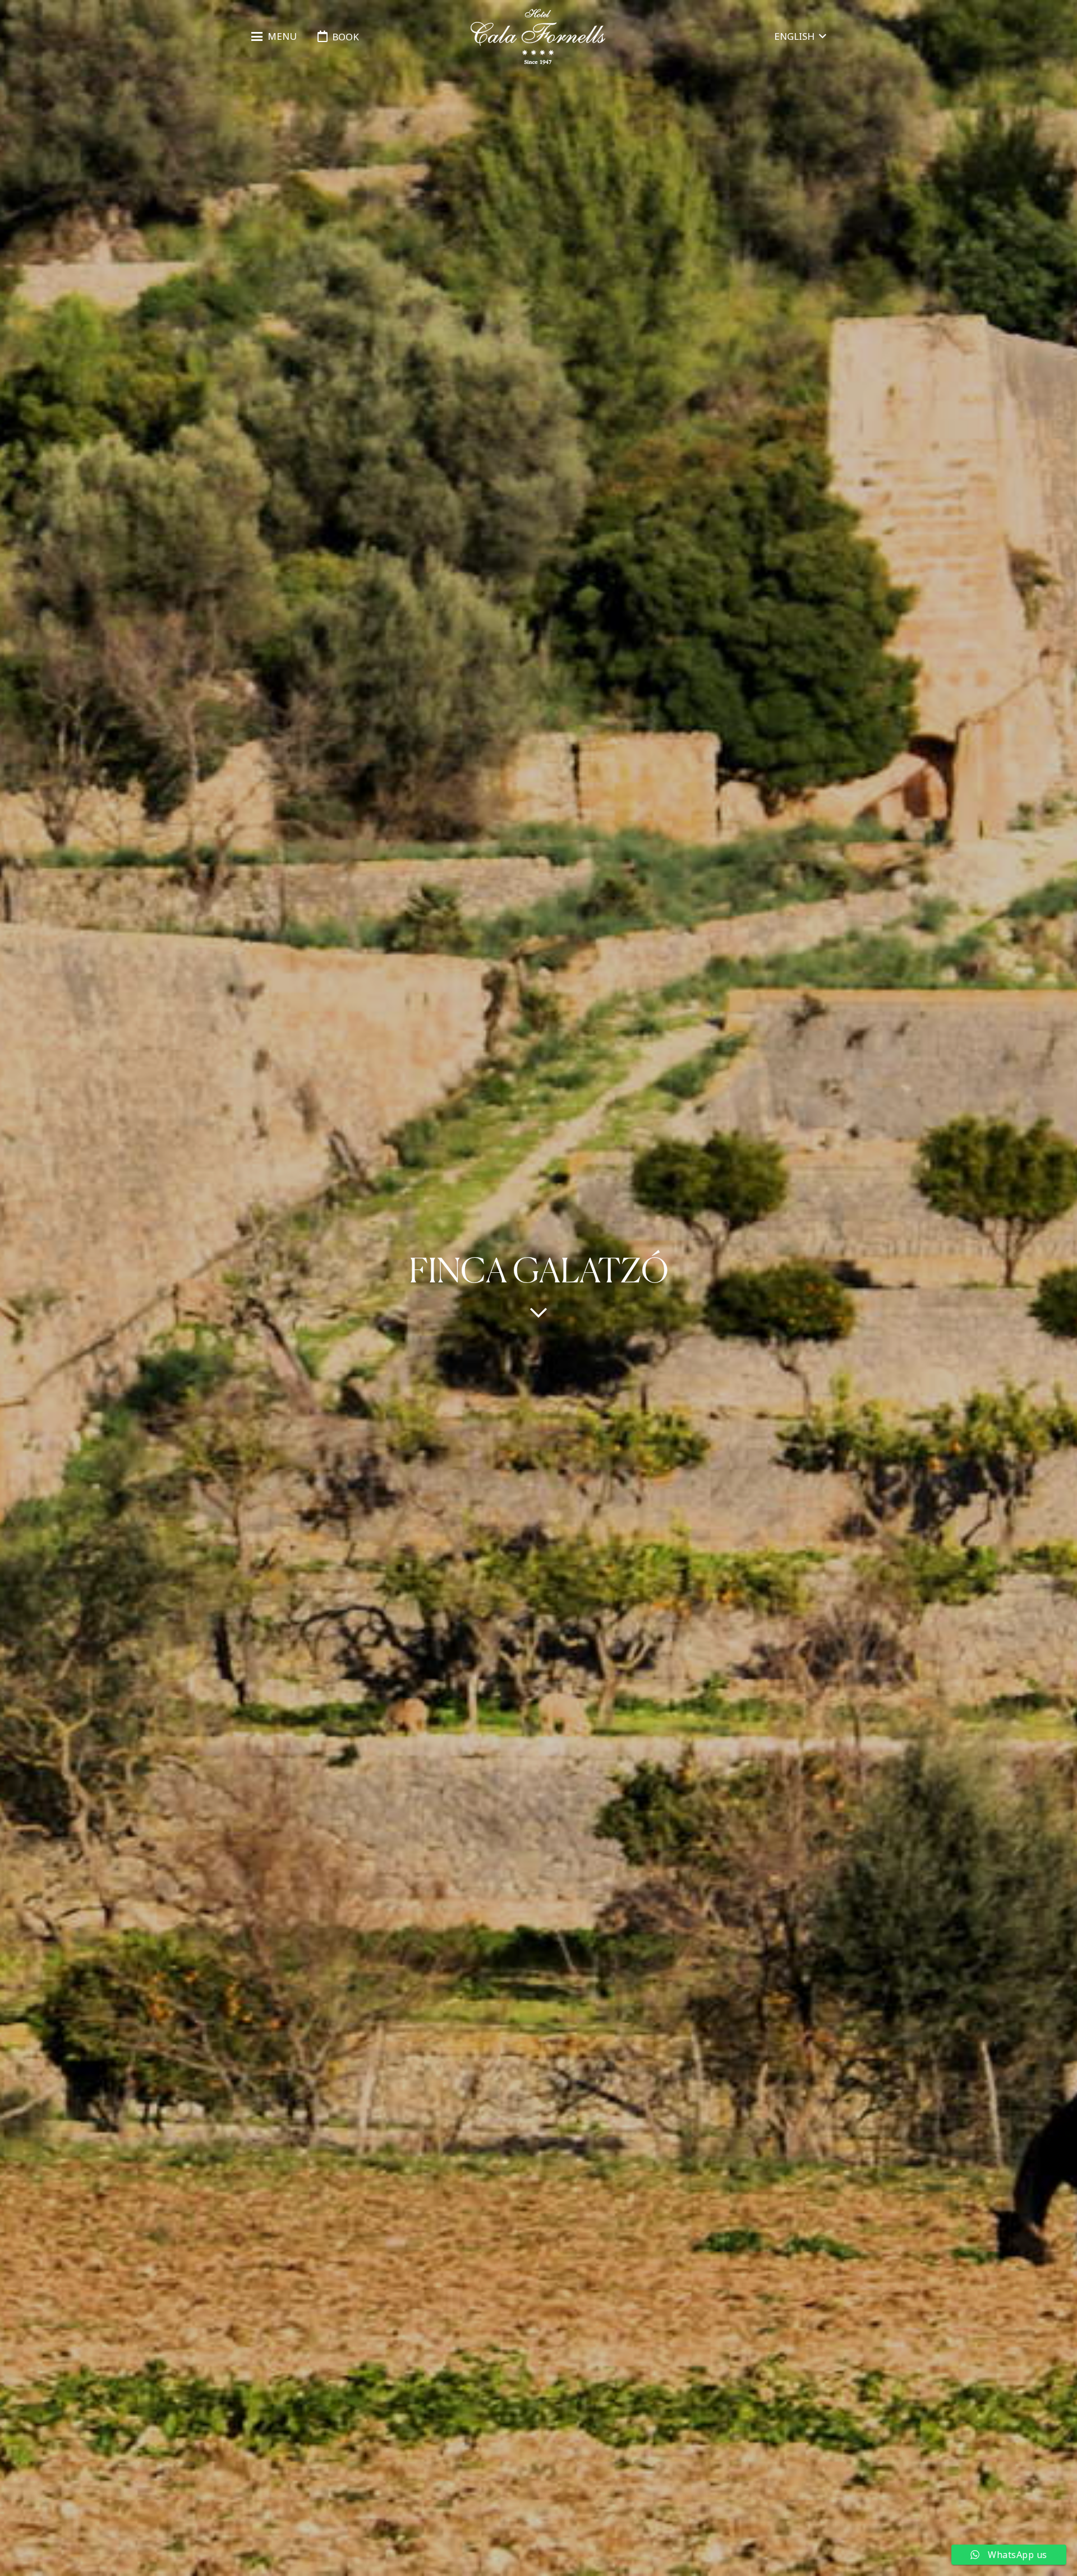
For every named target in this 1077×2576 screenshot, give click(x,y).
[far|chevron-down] (538, 1312)
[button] (274, 36)
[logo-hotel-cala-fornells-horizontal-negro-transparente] (538, 37)
